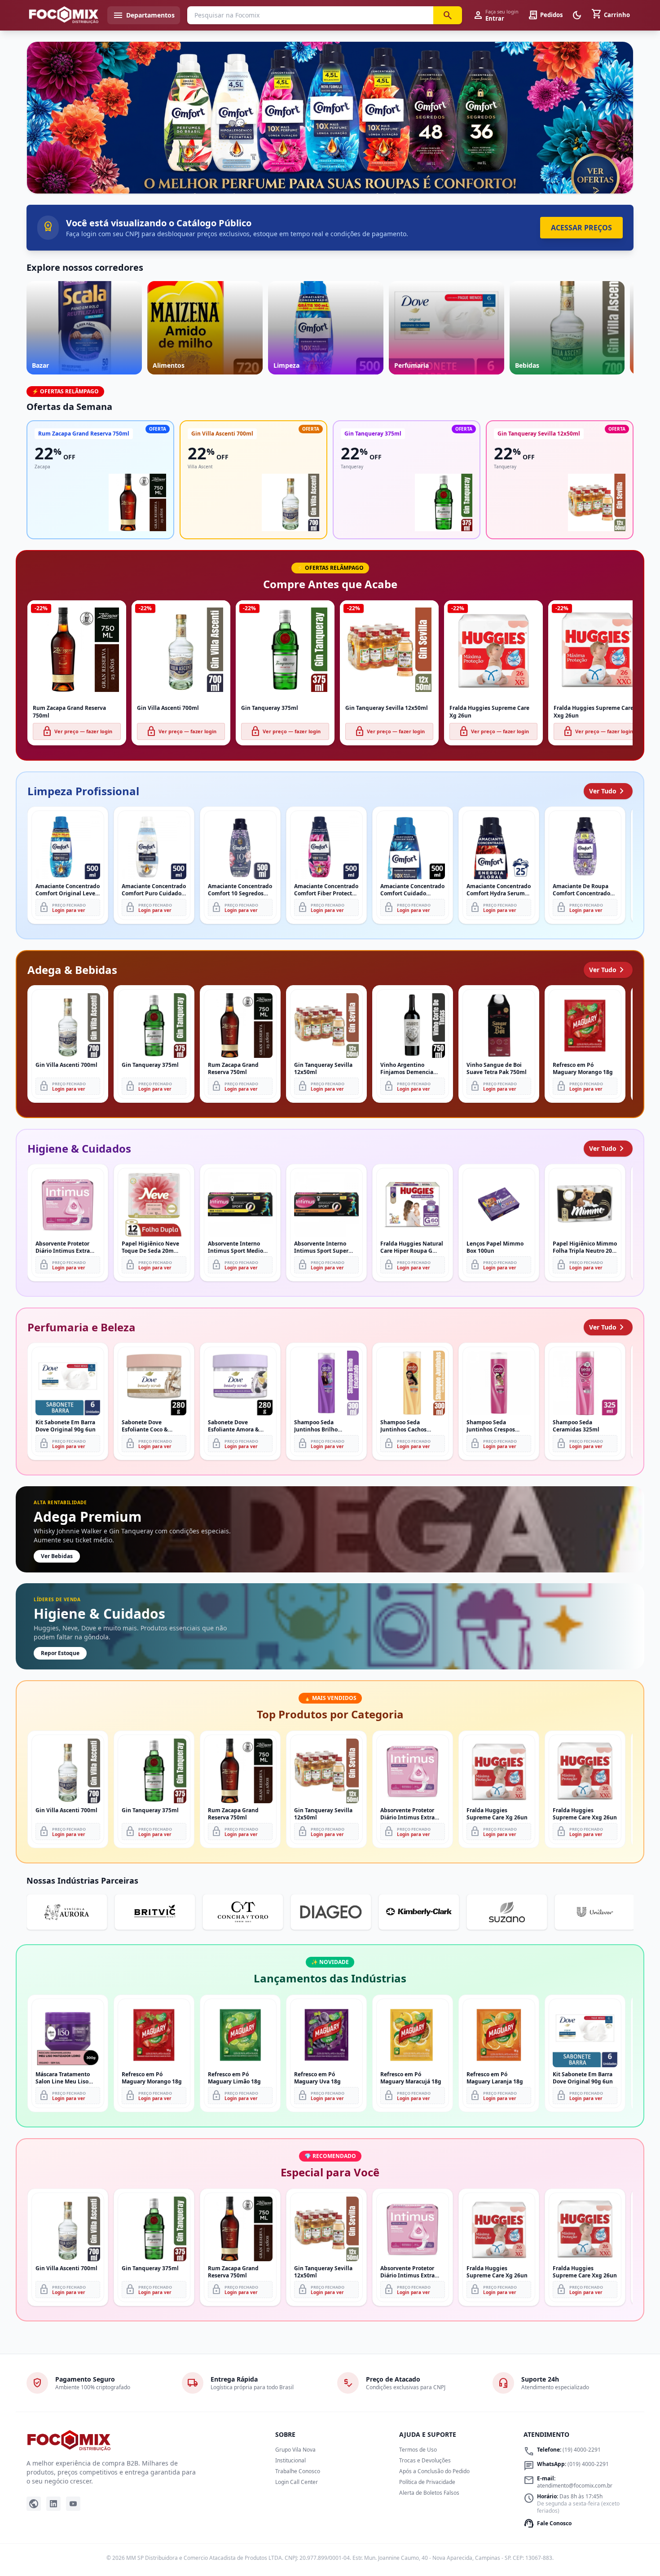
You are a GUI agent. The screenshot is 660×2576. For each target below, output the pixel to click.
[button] (330, 118)
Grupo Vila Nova (295, 2450)
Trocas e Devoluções (425, 2460)
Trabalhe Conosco (298, 2471)
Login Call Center (297, 2482)
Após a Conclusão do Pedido (434, 2471)
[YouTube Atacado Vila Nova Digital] (73, 2504)
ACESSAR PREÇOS (581, 228)
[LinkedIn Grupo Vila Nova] (53, 2504)
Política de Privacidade (427, 2482)
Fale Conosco (548, 2523)
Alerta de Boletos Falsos (429, 2493)
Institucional (290, 2460)
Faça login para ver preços (330, 174)
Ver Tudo (608, 791)
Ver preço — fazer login (77, 731)
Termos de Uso (418, 2450)
